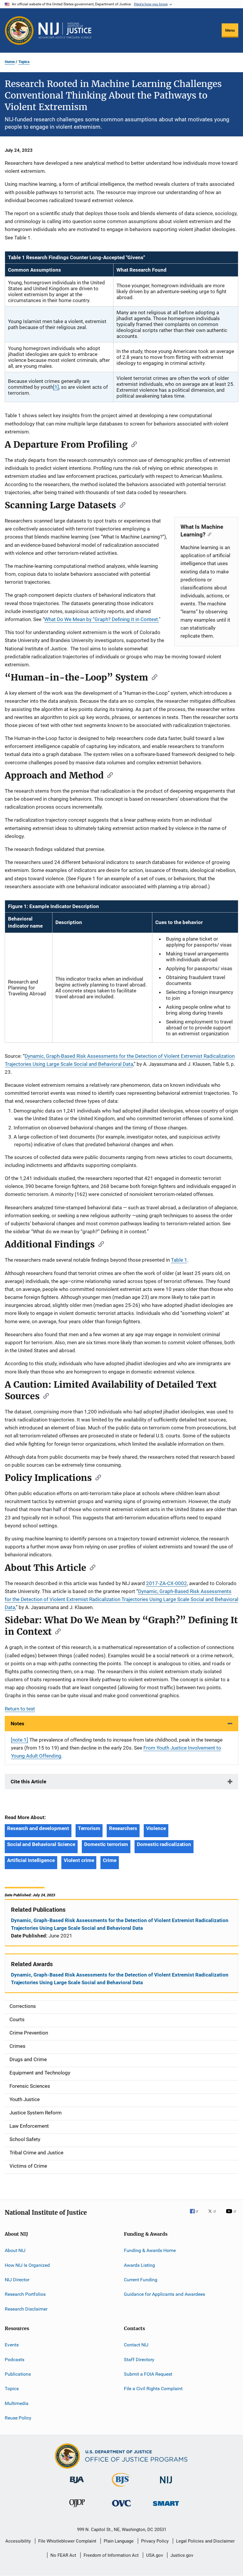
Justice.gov (182, 2555)
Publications (18, 2374)
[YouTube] (232, 2215)
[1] (56, 387)
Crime (110, 1860)
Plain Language (119, 2541)
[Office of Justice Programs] (19, 30)
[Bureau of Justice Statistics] (121, 2488)
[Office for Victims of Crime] (121, 2508)
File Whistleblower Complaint (67, 2541)
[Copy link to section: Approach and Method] (108, 775)
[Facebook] (196, 2215)
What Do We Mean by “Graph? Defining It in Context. (101, 619)
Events (12, 2345)
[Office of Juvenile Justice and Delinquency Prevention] (77, 2508)
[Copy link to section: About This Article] (91, 1567)
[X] (214, 2215)
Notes (17, 1724)
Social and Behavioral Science (41, 1844)
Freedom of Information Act (111, 2555)
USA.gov (155, 2555)
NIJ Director (17, 2280)
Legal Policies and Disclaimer (205, 2541)
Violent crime (79, 1860)
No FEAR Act (63, 2555)
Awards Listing (139, 2265)
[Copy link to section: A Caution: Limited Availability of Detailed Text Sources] (44, 1395)
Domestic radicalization (164, 1844)
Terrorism (89, 1828)
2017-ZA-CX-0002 (167, 1583)
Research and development (38, 1828)
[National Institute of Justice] (166, 2484)
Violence (156, 1828)
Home (10, 62)
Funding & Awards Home (150, 2250)
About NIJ (15, 2250)
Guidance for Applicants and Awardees (164, 2294)
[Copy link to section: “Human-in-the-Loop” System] (153, 677)
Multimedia (17, 2403)
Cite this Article (28, 1782)
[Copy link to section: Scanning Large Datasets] (121, 504)
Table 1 (179, 1260)
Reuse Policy (18, 2418)
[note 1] (20, 1740)
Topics (24, 62)
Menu (230, 30)
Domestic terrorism (106, 1844)
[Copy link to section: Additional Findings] (99, 1244)
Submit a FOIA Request (148, 2374)
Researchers (123, 1828)
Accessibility (18, 2541)
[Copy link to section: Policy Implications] (96, 1477)
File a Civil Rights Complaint (153, 2389)
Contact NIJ (136, 2345)
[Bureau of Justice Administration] (77, 2484)
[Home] (65, 30)
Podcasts (15, 2359)
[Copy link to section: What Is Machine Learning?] (208, 534)
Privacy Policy (155, 2541)
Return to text (20, 1709)
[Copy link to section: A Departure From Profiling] (132, 444)
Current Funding (141, 2280)
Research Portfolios (25, 2294)
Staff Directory (139, 2359)
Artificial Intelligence (31, 1860)
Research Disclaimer (26, 2309)
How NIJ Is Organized (27, 2265)
